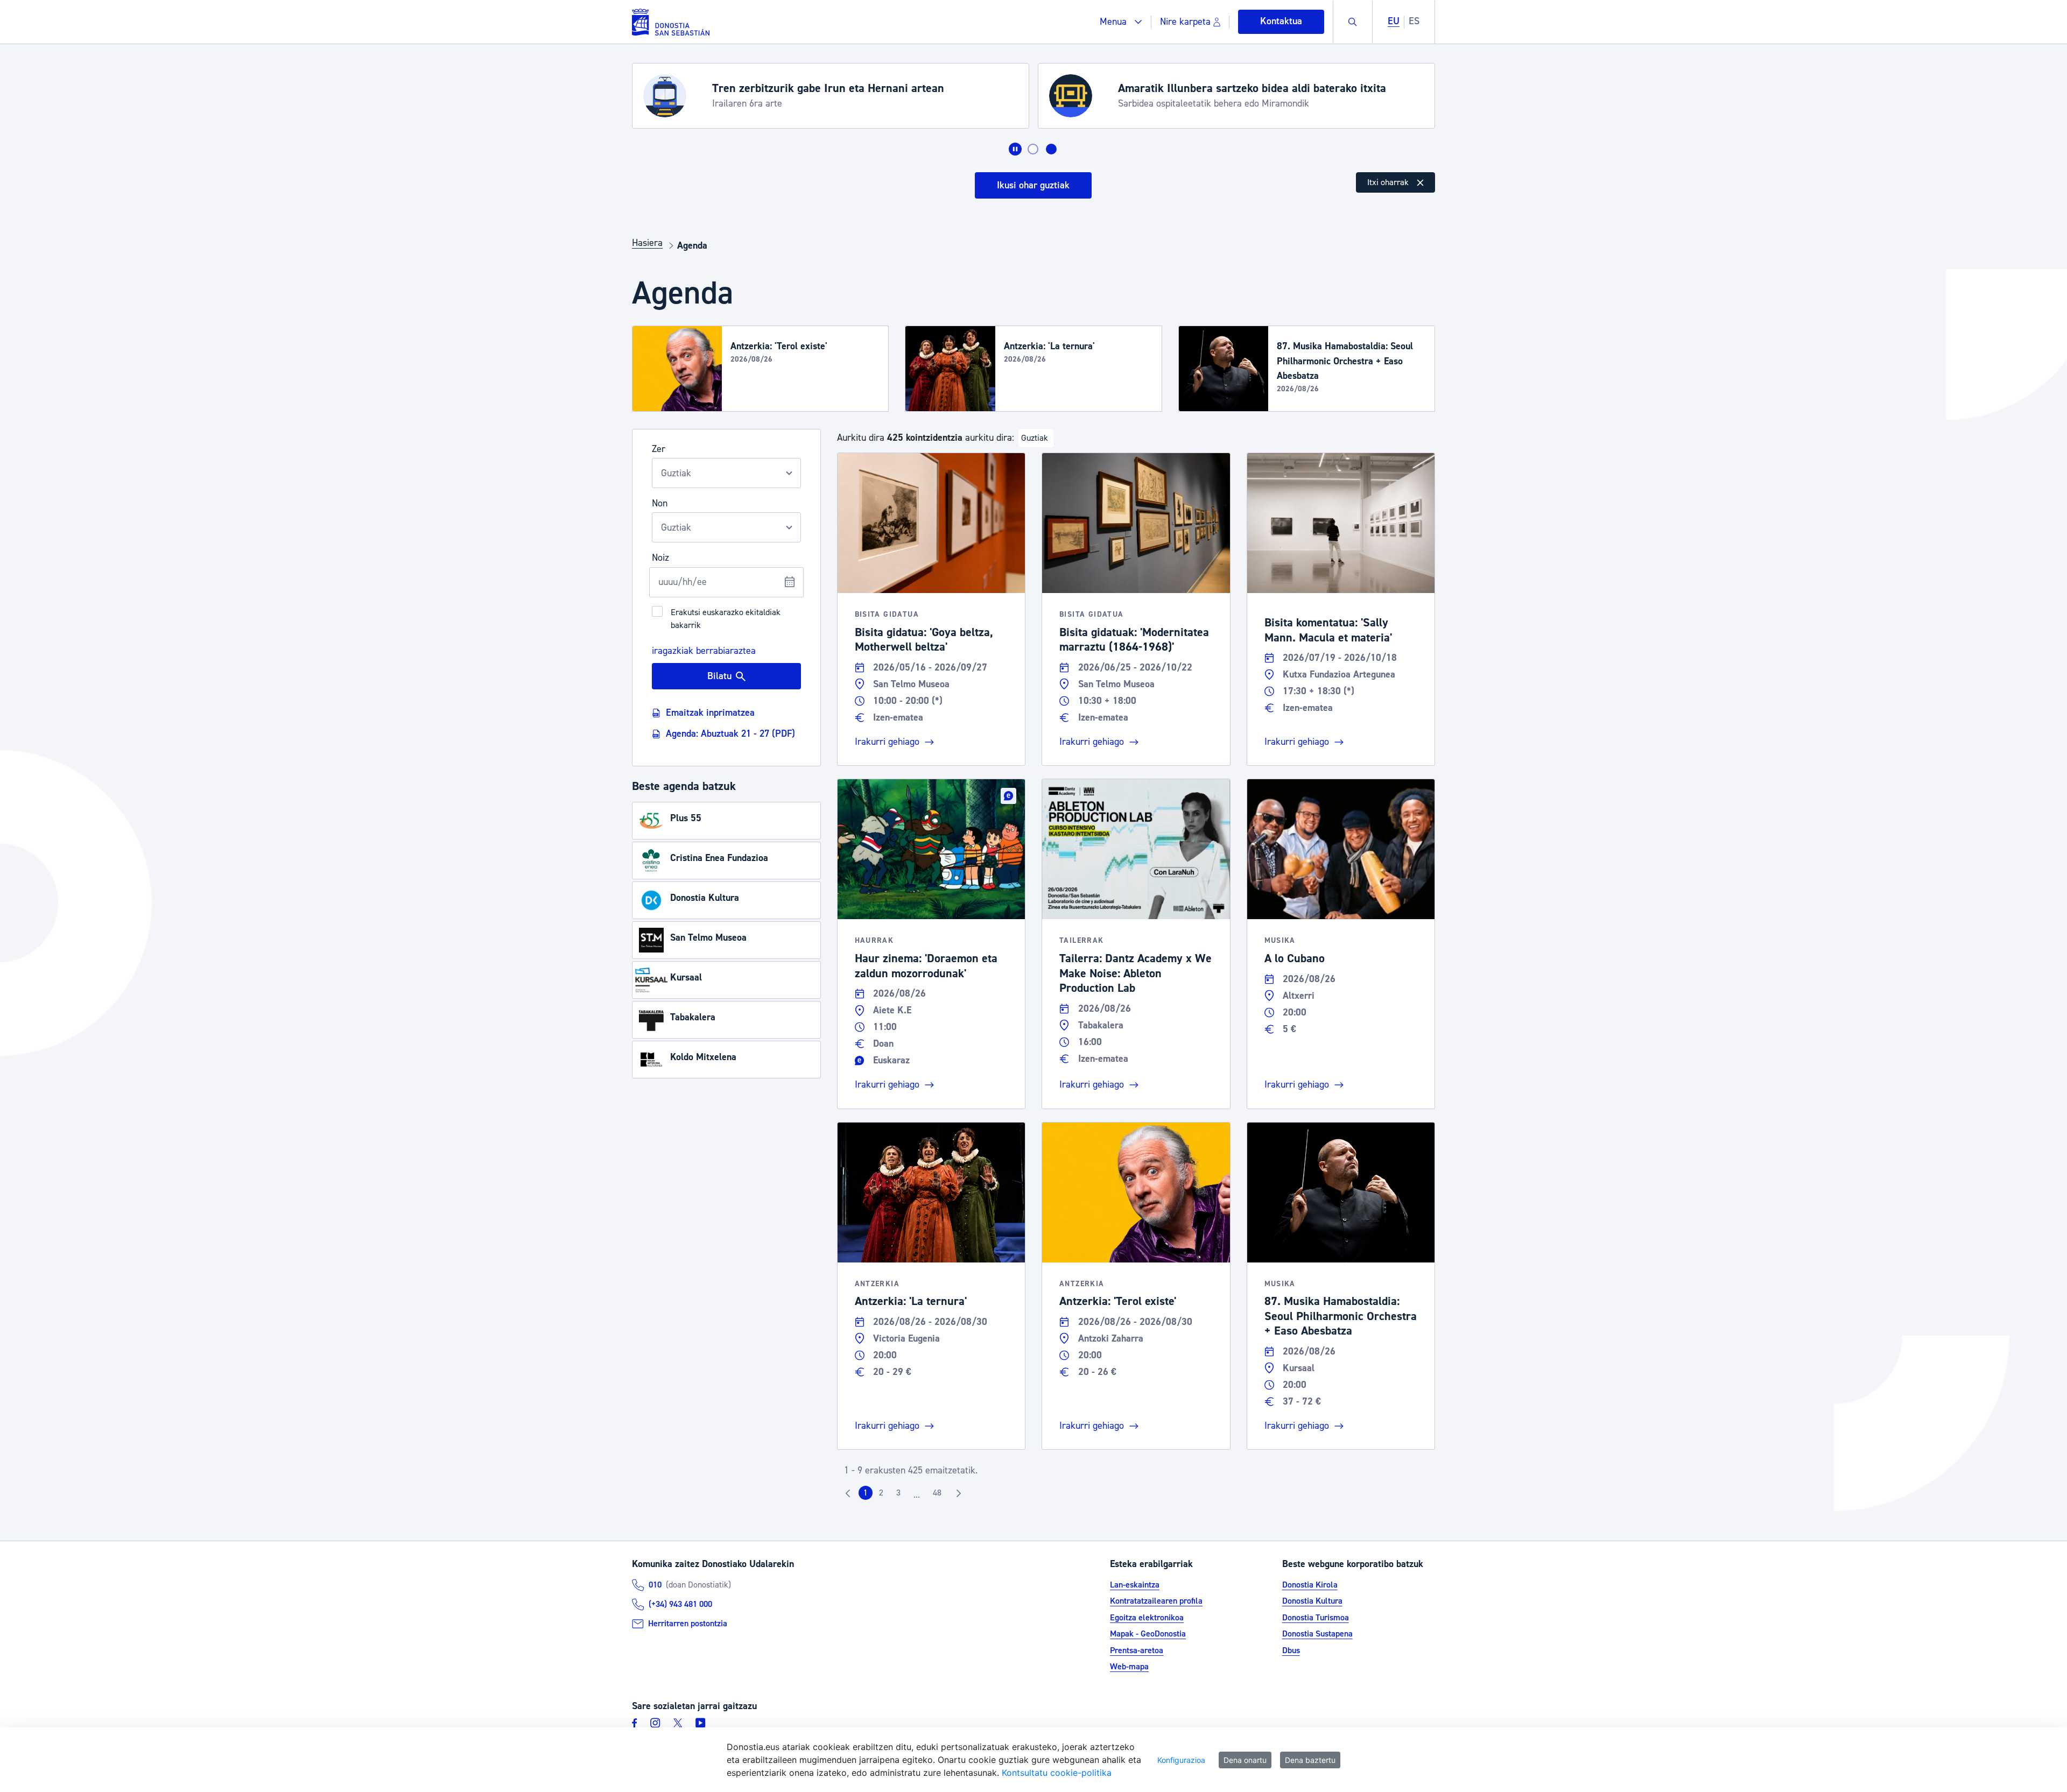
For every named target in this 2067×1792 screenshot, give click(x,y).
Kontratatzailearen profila (1156, 1601)
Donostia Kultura (705, 898)
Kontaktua (1281, 21)
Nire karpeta (1185, 22)
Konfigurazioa (1181, 1760)
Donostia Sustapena (1317, 1634)
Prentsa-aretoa (1137, 1650)
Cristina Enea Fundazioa (719, 858)
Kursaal (686, 978)
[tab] (1033, 149)
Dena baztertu (1310, 1760)
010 (655, 1585)
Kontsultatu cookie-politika (1057, 1773)
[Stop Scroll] (1015, 149)
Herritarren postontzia (688, 1624)
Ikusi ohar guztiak (1033, 185)
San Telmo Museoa (708, 938)
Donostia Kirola (1310, 1585)
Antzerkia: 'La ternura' (1049, 346)
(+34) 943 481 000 (680, 1604)
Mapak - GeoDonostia (1148, 1634)
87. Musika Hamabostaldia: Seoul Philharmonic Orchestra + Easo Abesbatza (1345, 361)
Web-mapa (1129, 1667)
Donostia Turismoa (1316, 1618)
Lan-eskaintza (1135, 1585)
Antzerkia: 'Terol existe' (779, 346)
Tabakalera (693, 1017)
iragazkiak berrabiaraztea (704, 650)
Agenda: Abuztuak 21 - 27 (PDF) (730, 734)
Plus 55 (686, 818)
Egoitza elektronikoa (1147, 1618)
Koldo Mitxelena (703, 1057)
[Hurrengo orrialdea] (959, 1493)
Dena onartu (1245, 1760)
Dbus (1291, 1650)
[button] (1121, 22)
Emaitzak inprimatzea (710, 713)
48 (940, 1495)
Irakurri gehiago (887, 742)
